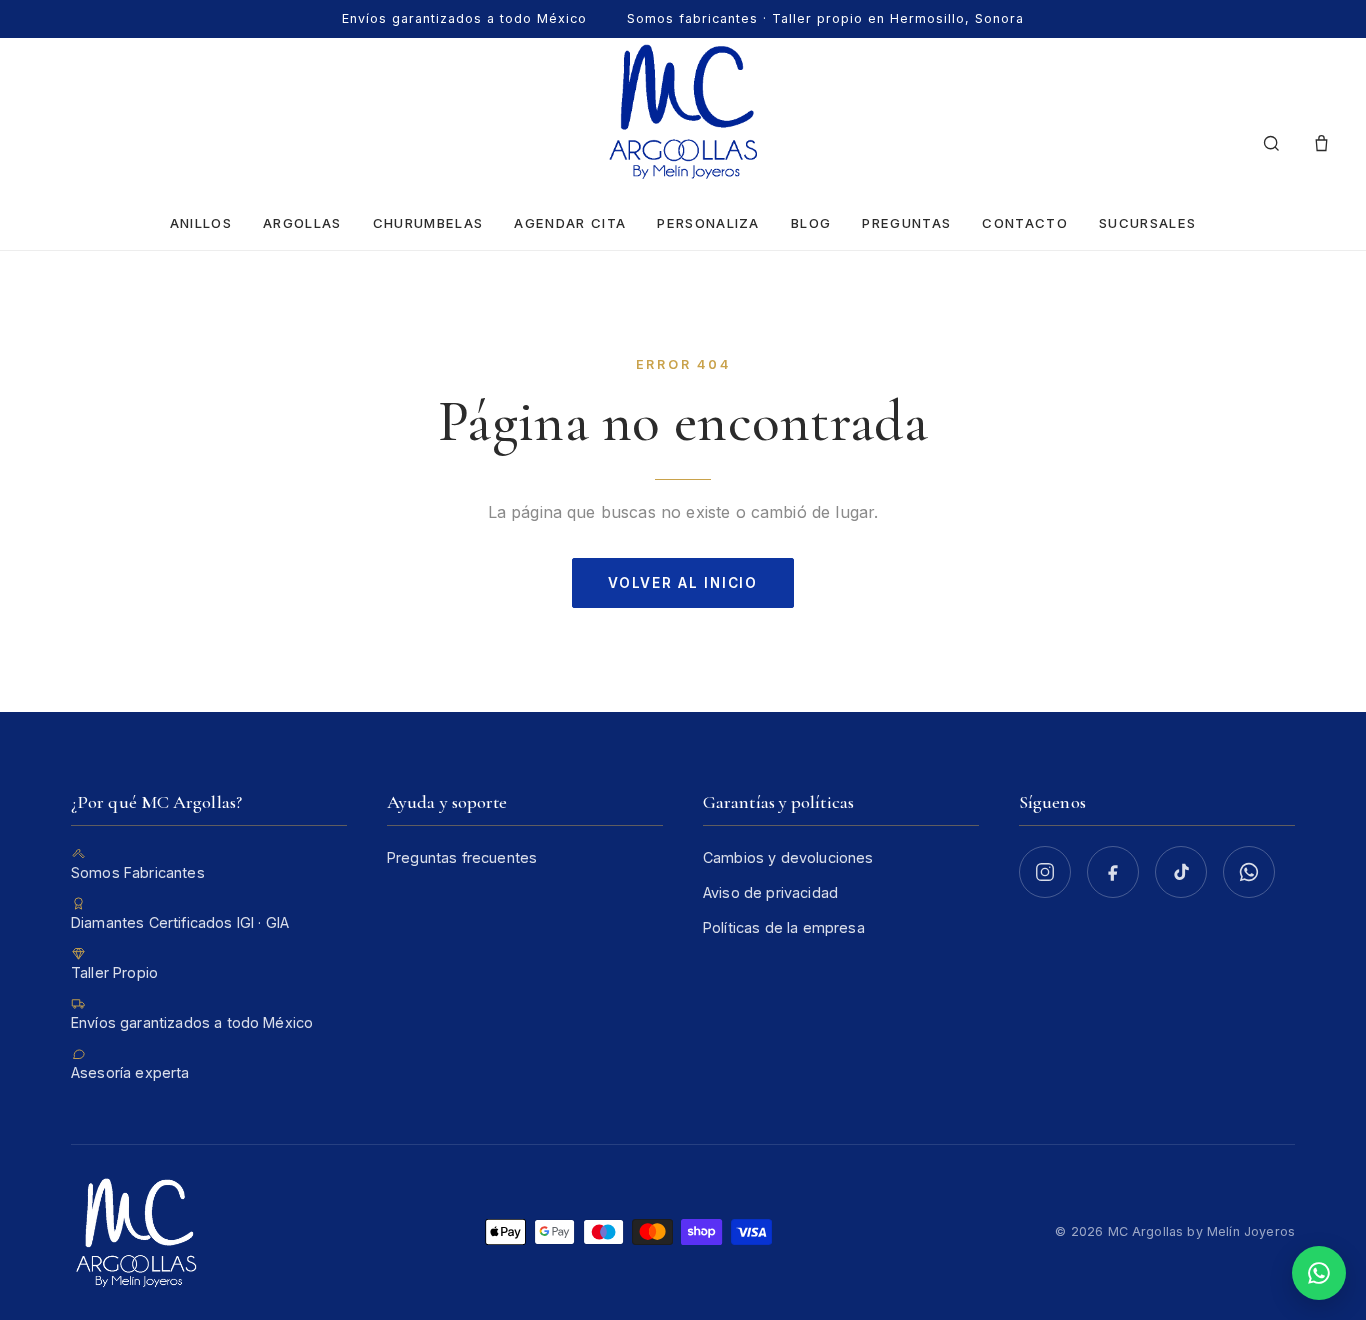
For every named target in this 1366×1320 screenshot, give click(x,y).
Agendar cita (570, 223)
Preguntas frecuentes (462, 857)
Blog (811, 223)
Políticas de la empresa (784, 927)
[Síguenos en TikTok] (1181, 872)
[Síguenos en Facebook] (1113, 872)
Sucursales (1147, 223)
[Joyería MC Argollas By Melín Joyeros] (683, 111)
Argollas (302, 223)
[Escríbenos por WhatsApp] (1249, 872)
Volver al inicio (683, 583)
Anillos (201, 223)
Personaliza (708, 223)
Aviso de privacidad (770, 892)
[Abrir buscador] (1271, 144)
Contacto (1025, 223)
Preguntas (906, 223)
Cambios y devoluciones (788, 857)
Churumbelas (428, 223)
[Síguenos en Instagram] (1045, 872)
